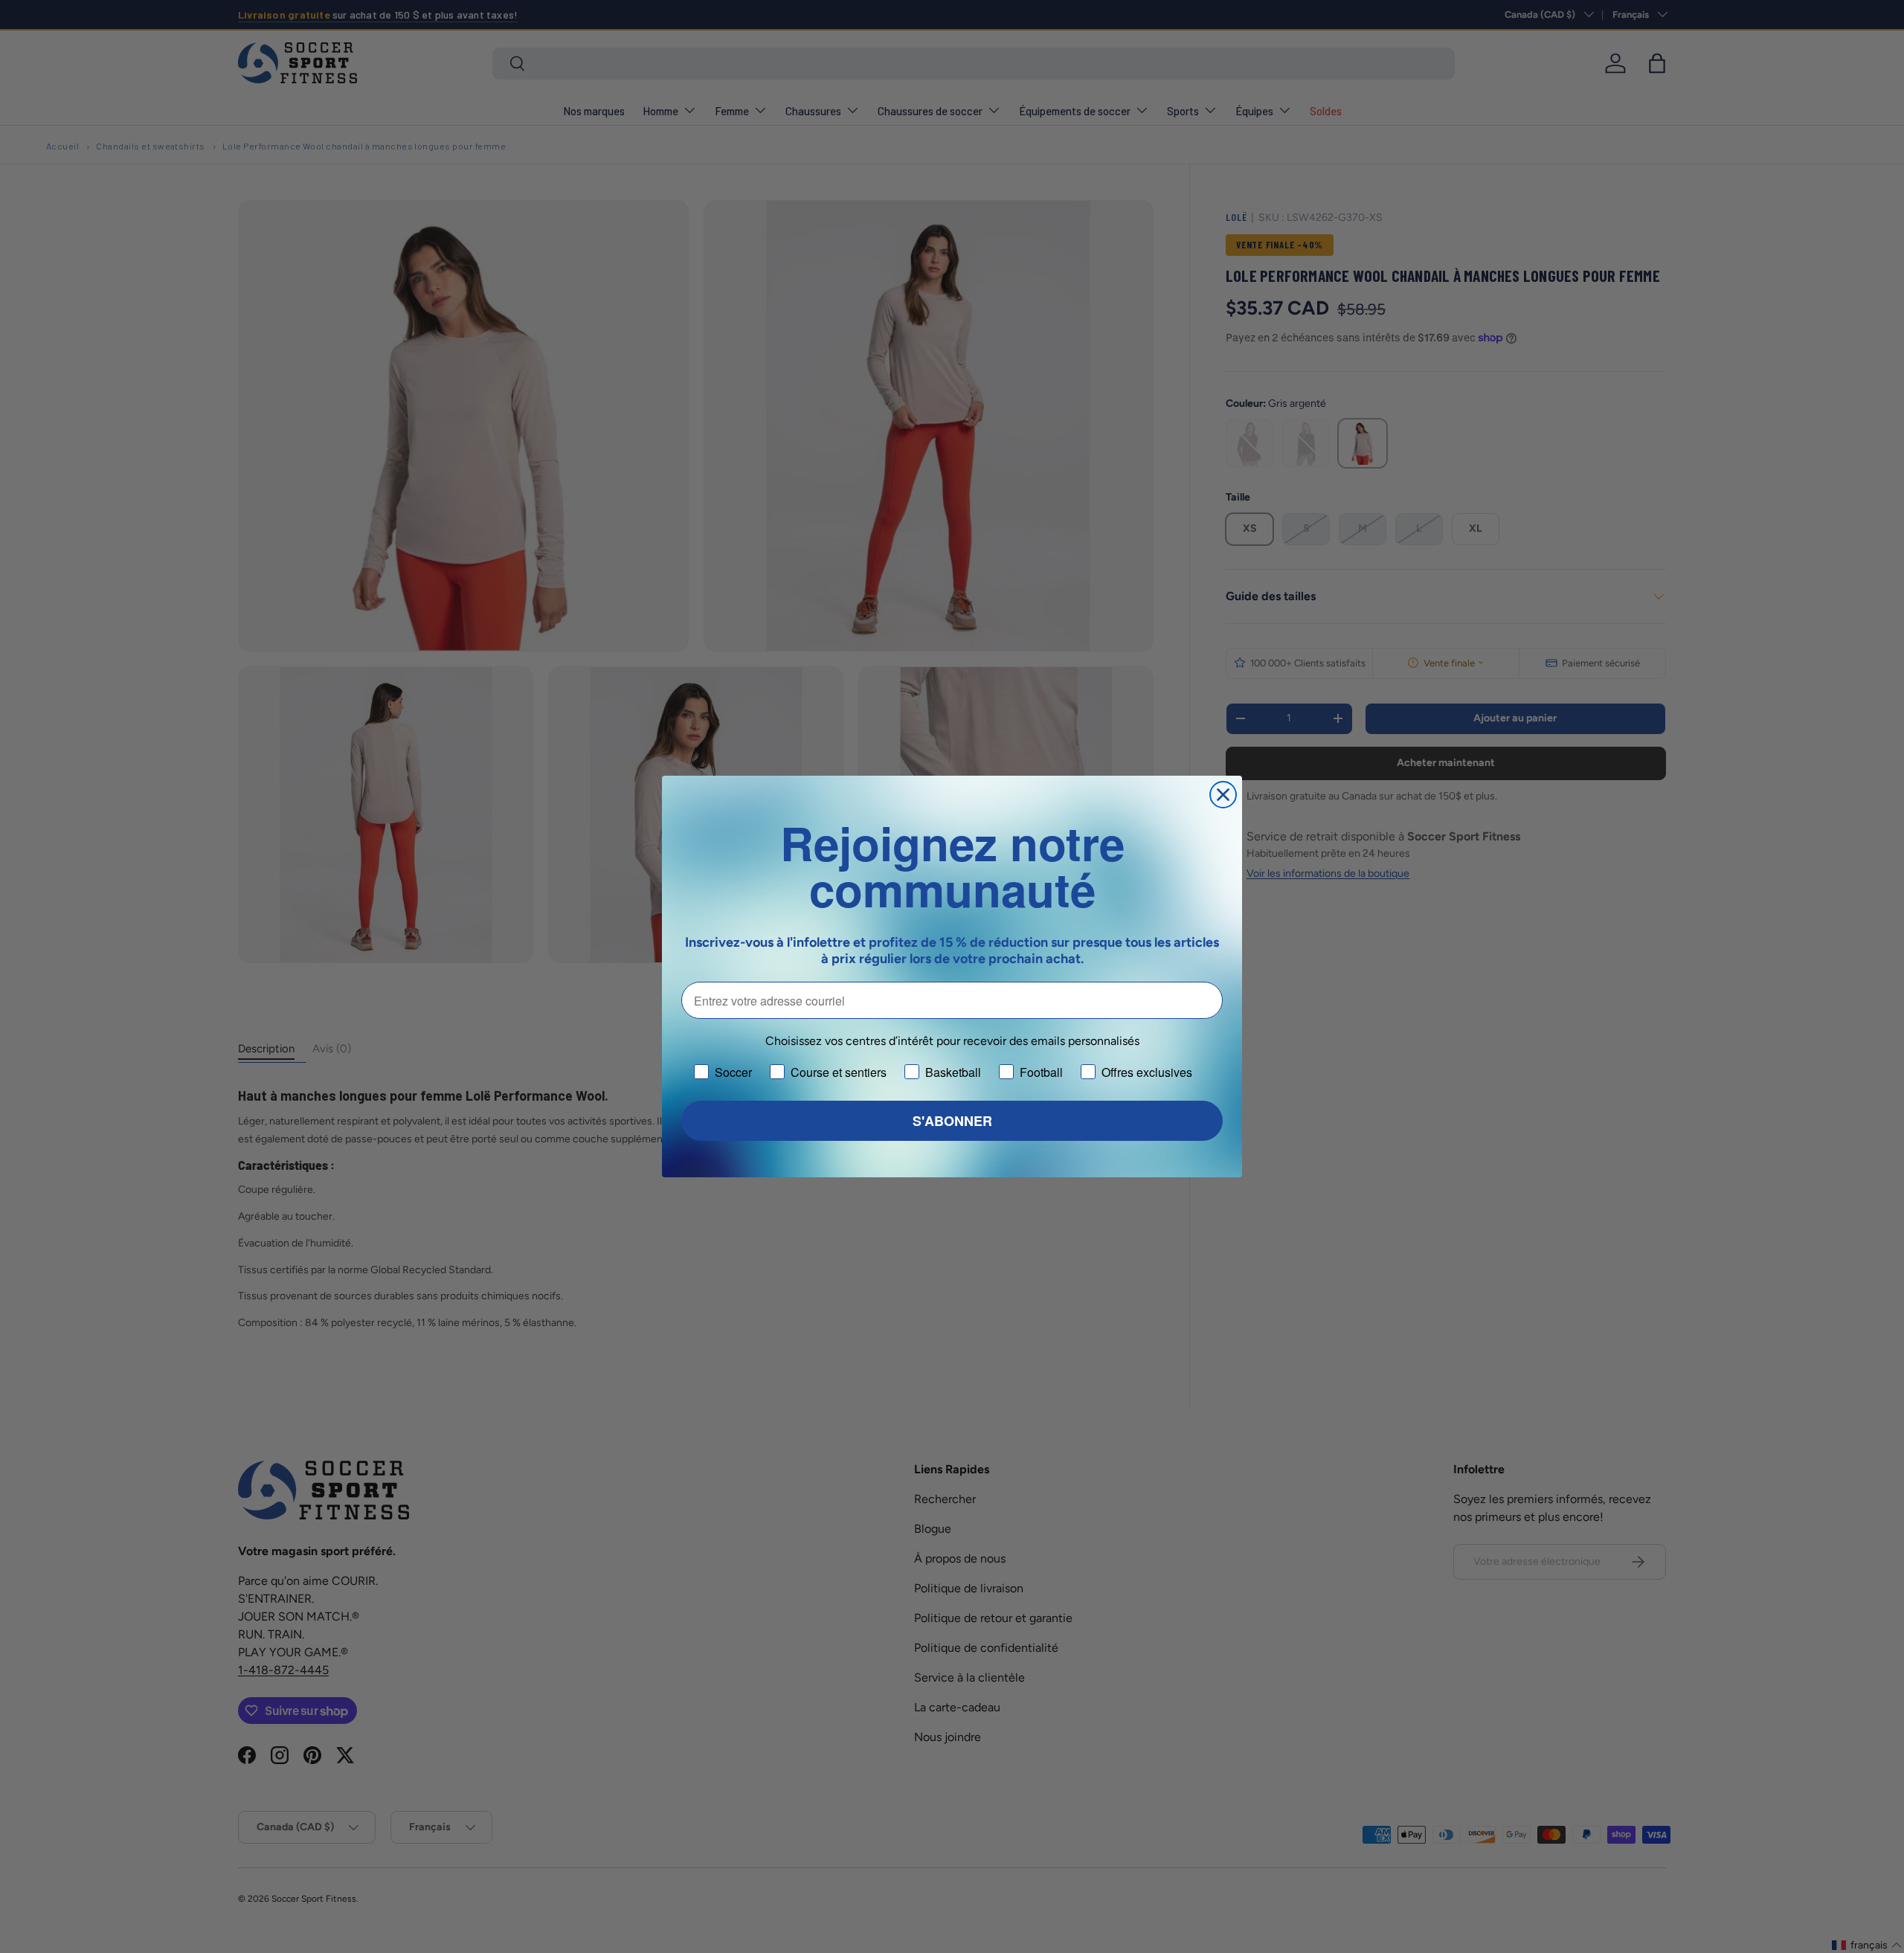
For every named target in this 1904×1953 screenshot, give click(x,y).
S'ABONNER (952, 1121)
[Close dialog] (1223, 795)
